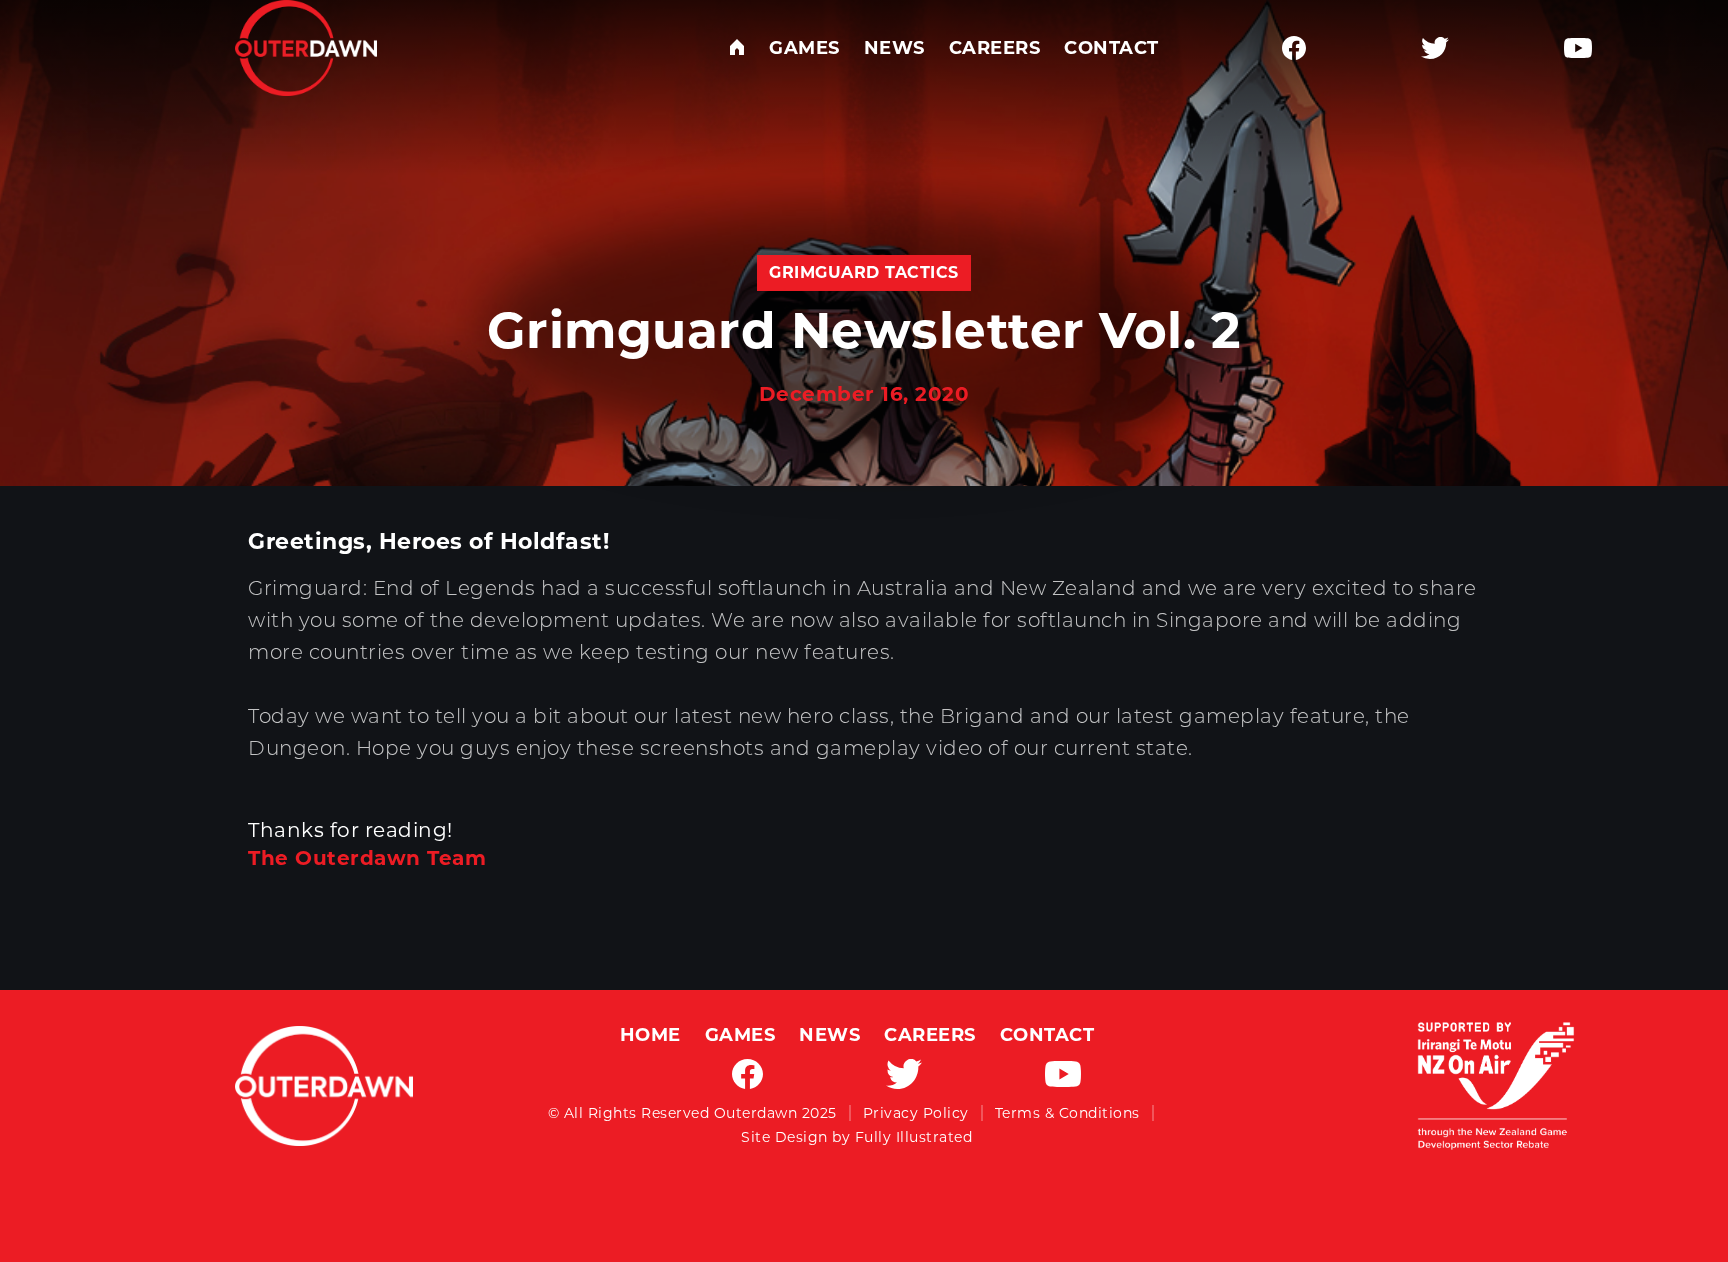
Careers (995, 48)
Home (650, 1035)
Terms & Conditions (1067, 1113)
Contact (1111, 48)
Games (804, 48)
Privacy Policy (916, 1113)
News (894, 48)
